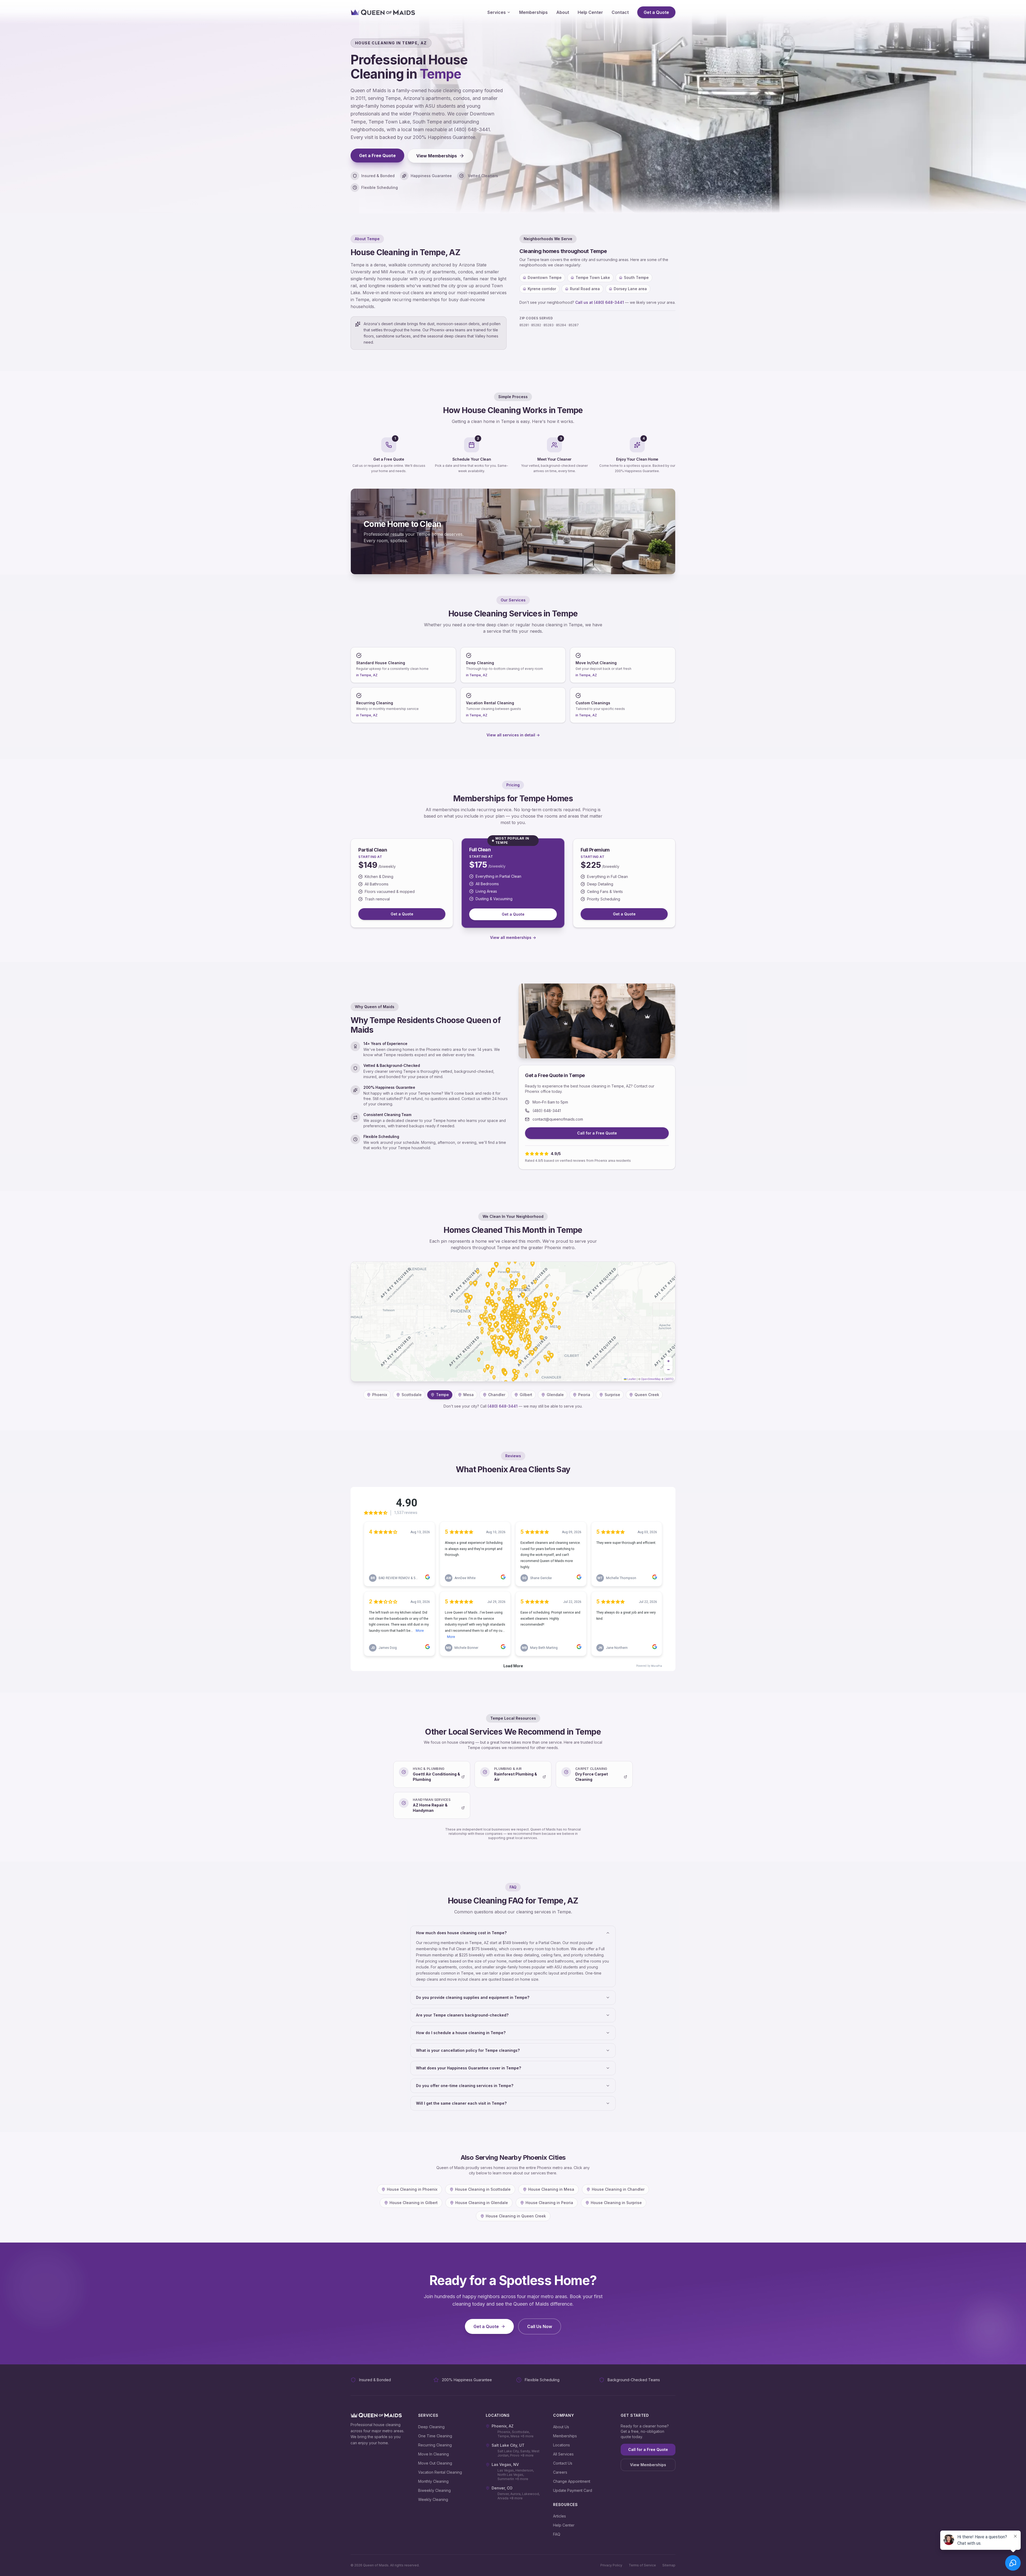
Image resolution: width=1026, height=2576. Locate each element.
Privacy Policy (611, 2565)
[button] (668, 1361)
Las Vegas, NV (505, 2464)
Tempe (442, 1395)
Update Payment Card (573, 2490)
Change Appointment (572, 2481)
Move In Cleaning (434, 2454)
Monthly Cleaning (433, 2481)
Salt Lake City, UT (508, 2445)
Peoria (584, 1395)
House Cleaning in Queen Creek (516, 2216)
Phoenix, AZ (503, 2426)
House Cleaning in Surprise (616, 2203)
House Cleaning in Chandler (618, 2189)
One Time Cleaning (435, 2436)
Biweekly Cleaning (434, 2490)
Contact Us (563, 2463)
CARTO (669, 1379)
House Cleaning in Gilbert (414, 2203)
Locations (561, 2445)
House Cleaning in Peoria (549, 2203)
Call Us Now (540, 2326)
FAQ (557, 2534)
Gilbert (526, 1395)
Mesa (469, 1395)
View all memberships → (513, 937)
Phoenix (380, 1395)
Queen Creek (647, 1395)
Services (497, 12)
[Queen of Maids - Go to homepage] (383, 12)
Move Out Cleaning (435, 2463)
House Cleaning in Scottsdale (483, 2189)
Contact (620, 12)
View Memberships (437, 156)
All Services (563, 2454)
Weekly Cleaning (433, 2499)
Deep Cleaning (431, 2427)
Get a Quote (656, 12)
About (563, 12)
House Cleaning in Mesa (551, 2189)
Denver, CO (502, 2488)
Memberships (533, 12)
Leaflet (631, 1379)
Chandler (497, 1395)
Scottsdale (412, 1395)
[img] (513, 1322)
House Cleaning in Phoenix (412, 2189)
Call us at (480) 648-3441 (600, 302)
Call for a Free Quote (597, 1133)
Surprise (612, 1395)
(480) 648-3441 (547, 1111)
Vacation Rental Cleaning (440, 2472)
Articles (559, 2516)
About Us (561, 2427)
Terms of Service (642, 2565)
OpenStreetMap (651, 1379)
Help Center (590, 12)
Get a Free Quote (377, 156)
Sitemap (669, 2565)
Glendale (555, 1395)
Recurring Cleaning (435, 2445)
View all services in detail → (513, 735)
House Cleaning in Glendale (482, 2203)
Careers (560, 2472)
